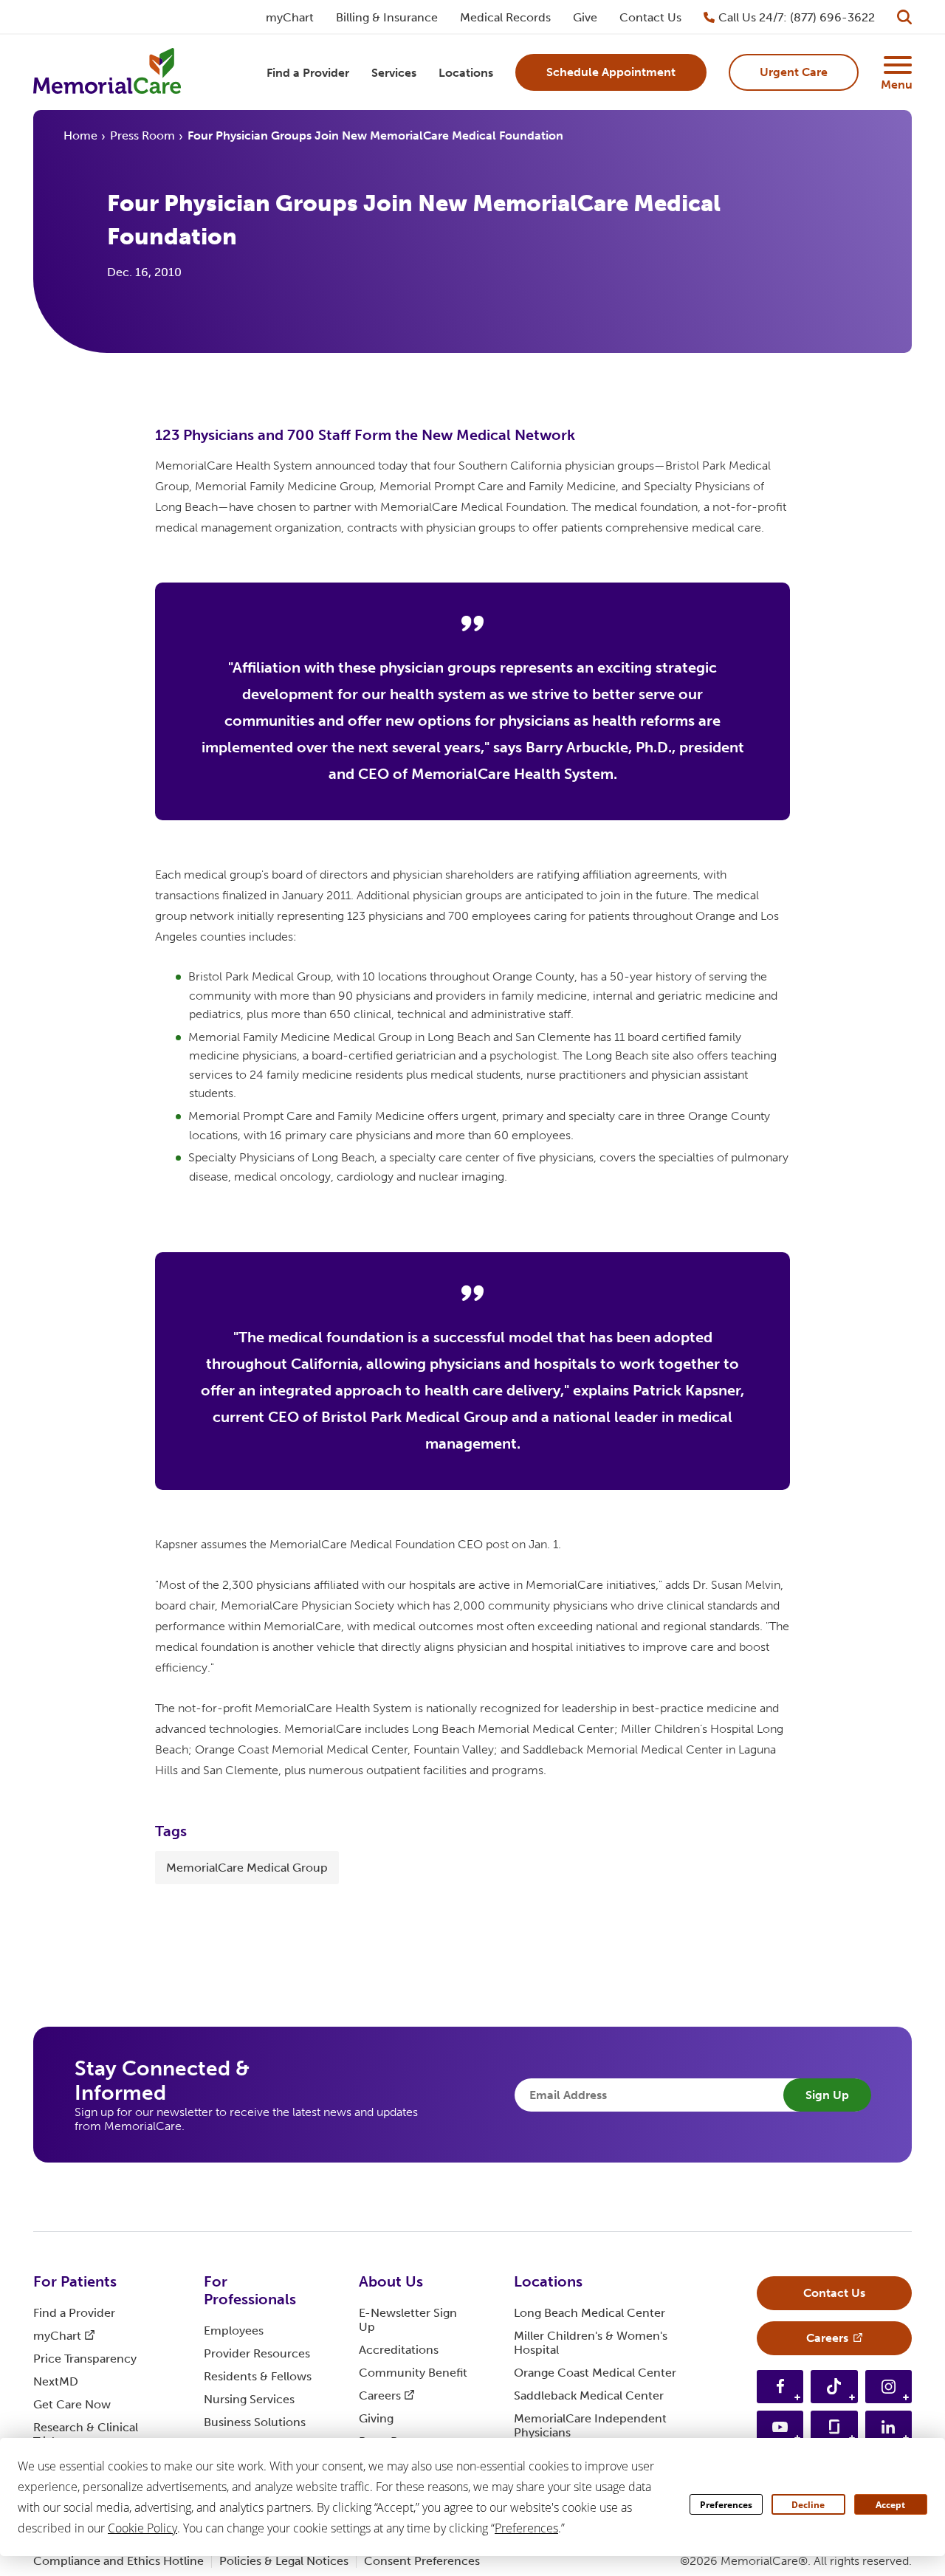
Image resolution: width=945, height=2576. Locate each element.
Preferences (726, 2505)
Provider (257, 2353)
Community (413, 2373)
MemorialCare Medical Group (247, 1868)
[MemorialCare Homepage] (107, 73)
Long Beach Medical (590, 2313)
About (391, 2281)
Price (85, 2359)
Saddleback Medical (589, 2395)
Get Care (72, 2404)
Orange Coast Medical (595, 2373)
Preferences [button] (526, 2528)
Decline (808, 2505)
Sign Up (827, 2095)
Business (255, 2422)
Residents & (258, 2376)
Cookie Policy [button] (142, 2528)
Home (80, 135)
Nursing (249, 2399)
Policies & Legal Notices (284, 2561)
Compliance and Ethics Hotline (118, 2561)
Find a (74, 2313)
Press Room (142, 135)
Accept (890, 2505)
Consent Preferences (422, 2561)
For (75, 2281)
